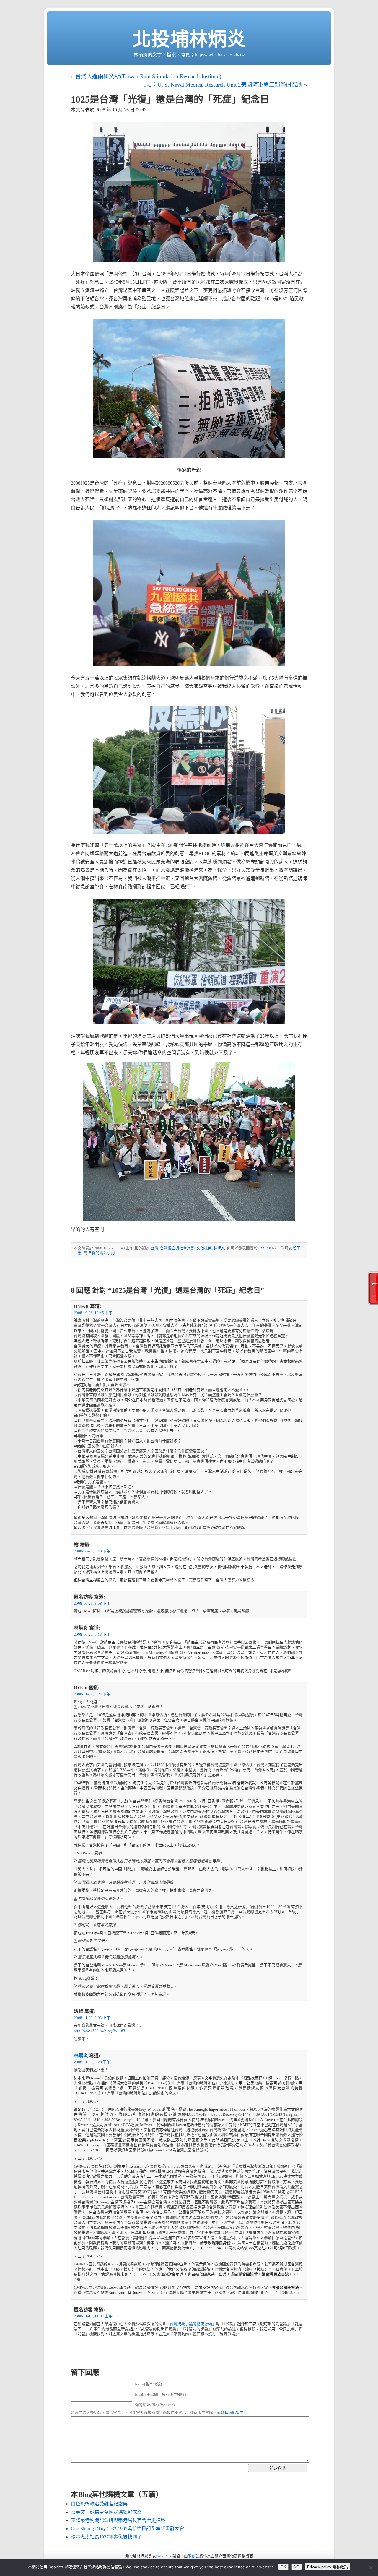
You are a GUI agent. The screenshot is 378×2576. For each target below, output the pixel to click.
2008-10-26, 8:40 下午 (92, 1551)
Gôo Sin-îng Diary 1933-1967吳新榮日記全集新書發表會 (127, 2529)
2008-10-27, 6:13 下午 (92, 1635)
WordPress (164, 2556)
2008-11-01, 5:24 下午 (92, 1694)
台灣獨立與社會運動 (177, 1248)
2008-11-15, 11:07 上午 (93, 2316)
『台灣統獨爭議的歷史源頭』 (191, 2324)
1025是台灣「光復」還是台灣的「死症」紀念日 (170, 99)
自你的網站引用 (101, 1253)
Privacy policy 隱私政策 (328, 2567)
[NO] (371, 2567)
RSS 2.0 (265, 1248)
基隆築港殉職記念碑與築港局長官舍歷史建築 (118, 2520)
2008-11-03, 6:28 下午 (92, 2062)
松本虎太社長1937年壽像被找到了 (106, 2537)
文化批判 (204, 1248)
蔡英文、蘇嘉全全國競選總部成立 (106, 2512)
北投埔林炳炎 (189, 39)
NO (297, 2567)
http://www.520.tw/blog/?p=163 (100, 2031)
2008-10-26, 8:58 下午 (92, 1604)
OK (283, 2567)
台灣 (154, 1248)
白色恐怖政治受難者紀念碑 (99, 2504)
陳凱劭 (194, 2556)
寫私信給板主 (232, 2413)
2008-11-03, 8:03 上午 (92, 2018)
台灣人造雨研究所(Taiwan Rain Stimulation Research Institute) (148, 76)
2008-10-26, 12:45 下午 (93, 1313)
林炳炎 (219, 1248)
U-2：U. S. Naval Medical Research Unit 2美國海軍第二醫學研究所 (223, 85)
